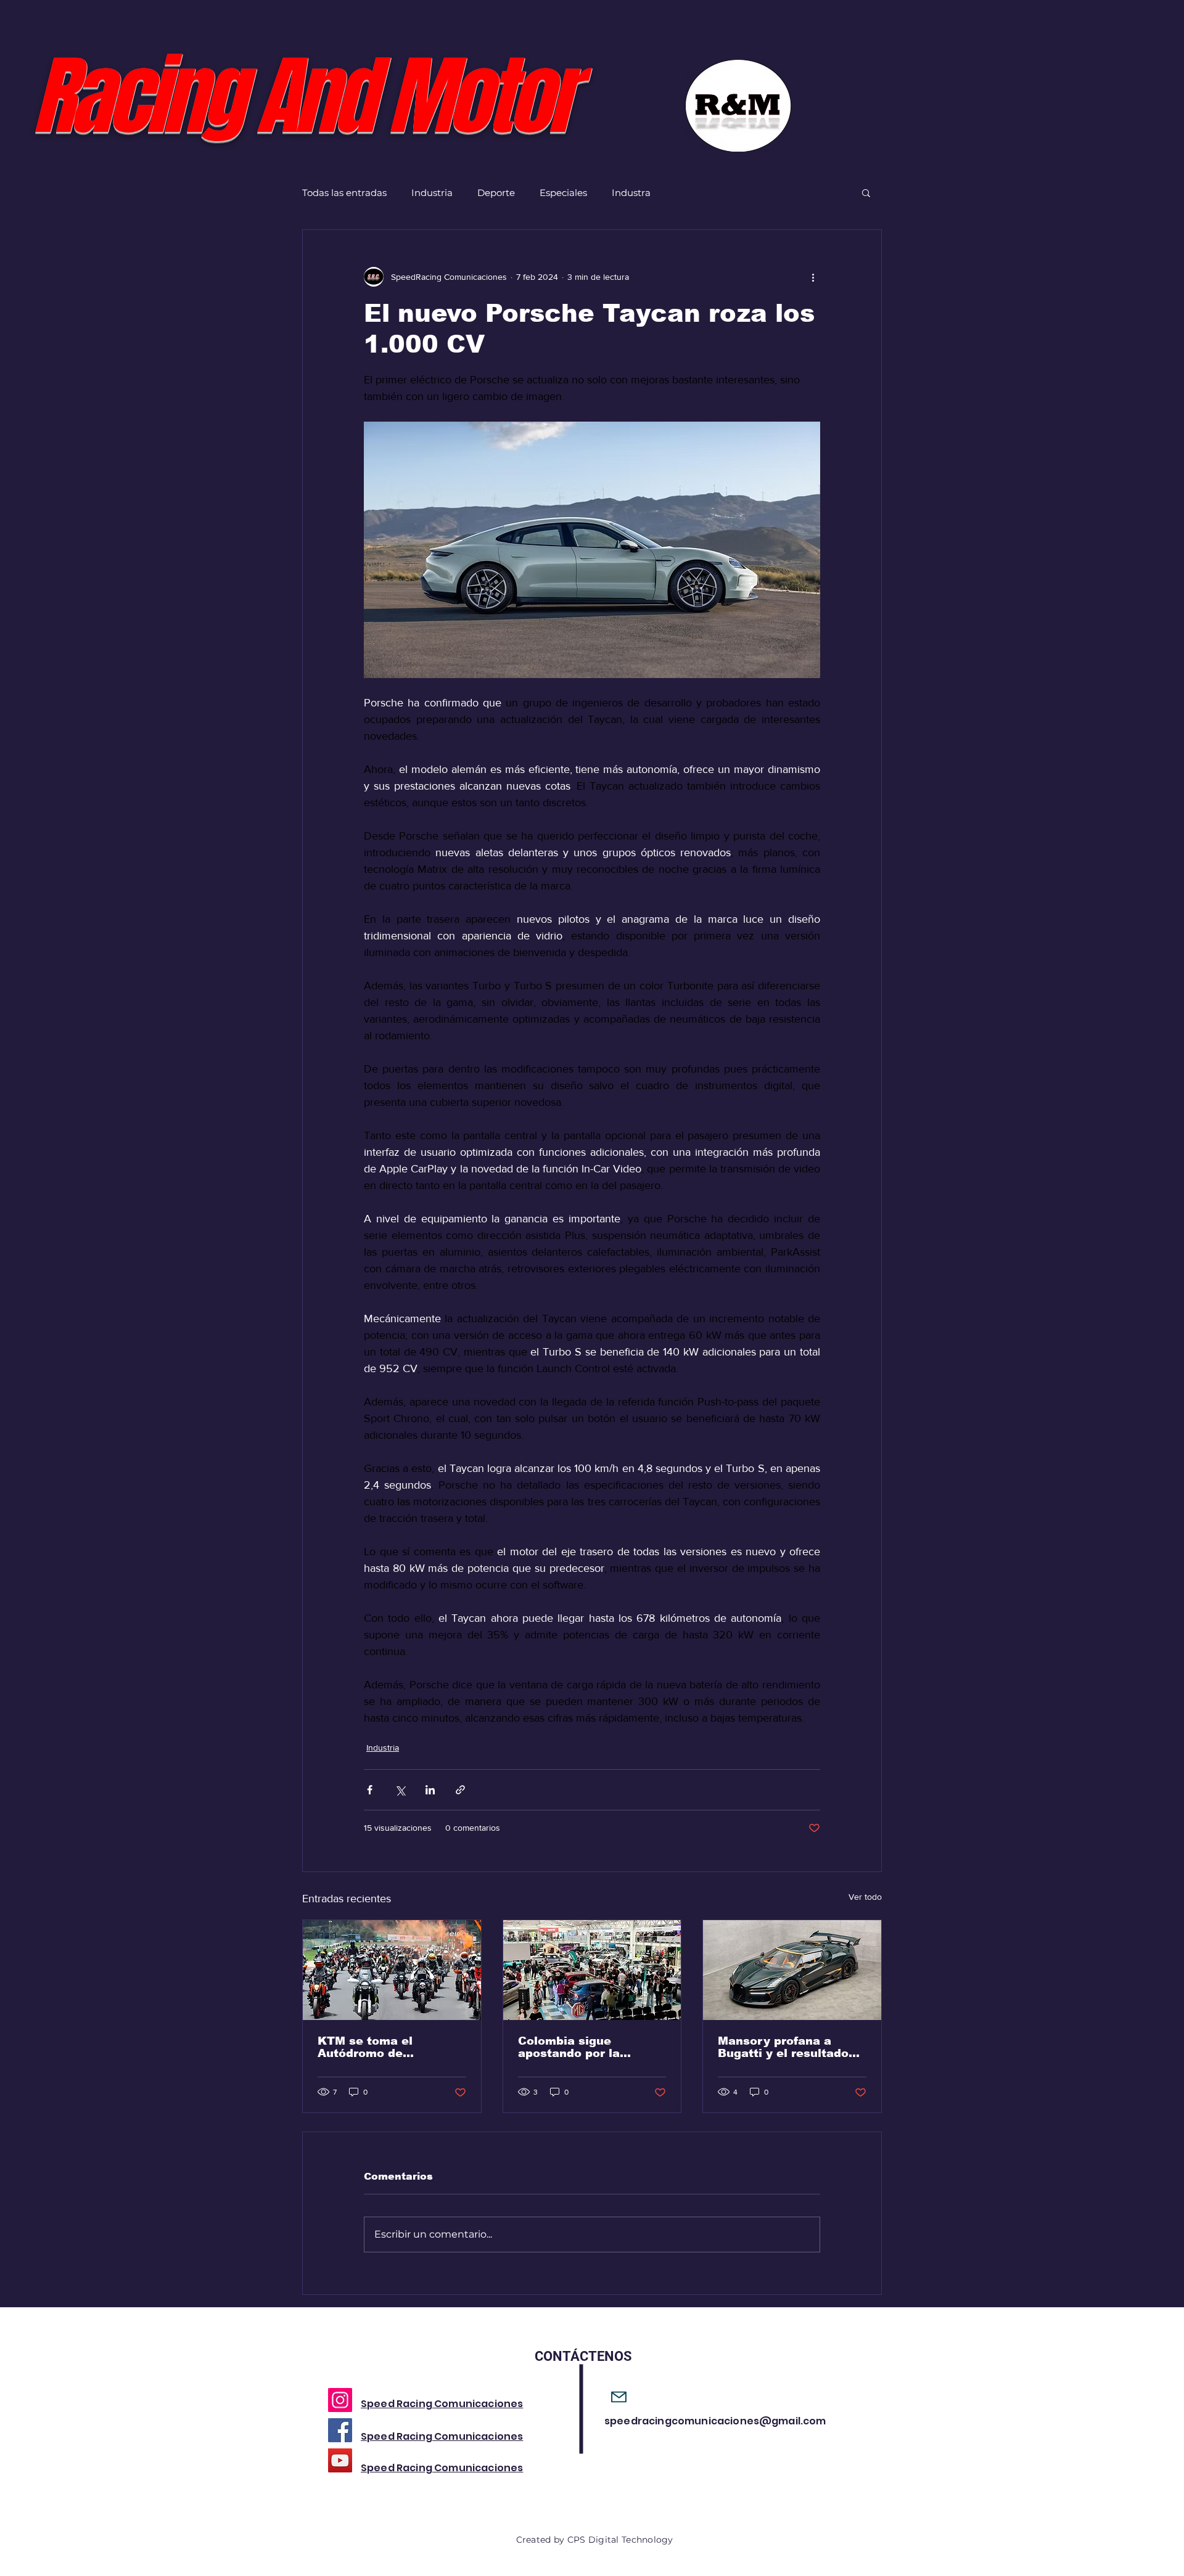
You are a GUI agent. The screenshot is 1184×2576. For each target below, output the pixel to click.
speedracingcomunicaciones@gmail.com (715, 2421)
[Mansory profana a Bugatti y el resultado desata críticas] (792, 1970)
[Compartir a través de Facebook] (370, 1790)
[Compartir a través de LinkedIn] (430, 1790)
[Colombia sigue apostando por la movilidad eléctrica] (592, 1970)
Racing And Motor (302, 97)
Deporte (496, 193)
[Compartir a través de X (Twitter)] (400, 1790)
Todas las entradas (344, 193)
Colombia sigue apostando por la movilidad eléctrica (576, 2047)
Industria (432, 193)
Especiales (563, 193)
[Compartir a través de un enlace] (460, 1790)
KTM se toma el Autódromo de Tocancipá (365, 2047)
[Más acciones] (813, 277)
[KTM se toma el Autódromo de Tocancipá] (392, 1970)
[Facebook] (340, 2430)
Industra (631, 193)
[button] (866, 192)
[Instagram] (340, 2400)
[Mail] (619, 2397)
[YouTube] (340, 2460)
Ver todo (865, 1897)
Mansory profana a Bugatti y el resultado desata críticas (783, 2047)
